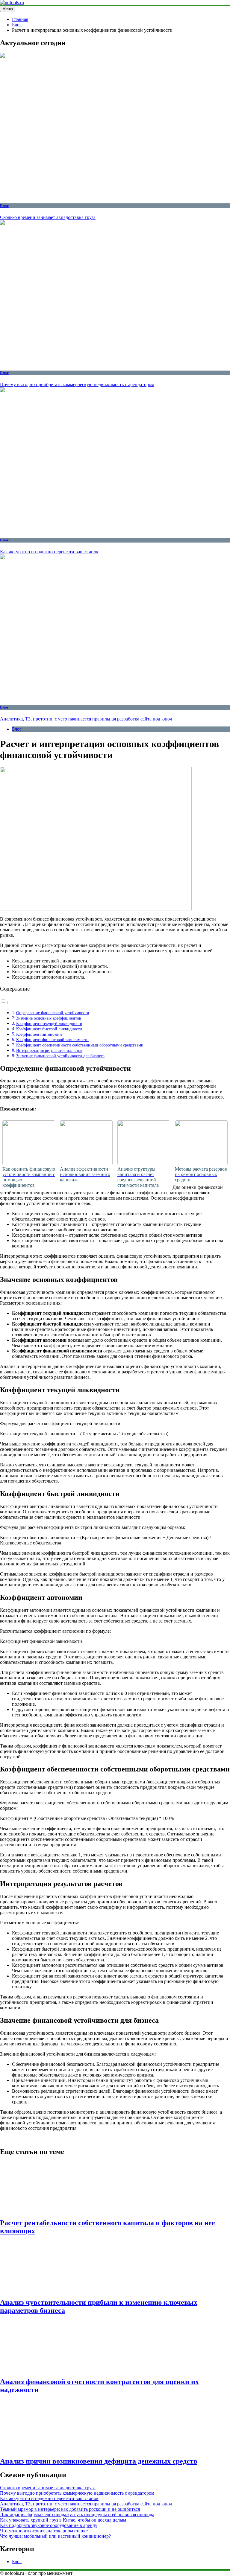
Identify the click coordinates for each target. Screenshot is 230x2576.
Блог (4, 206)
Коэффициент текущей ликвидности (49, 1023)
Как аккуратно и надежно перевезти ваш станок (49, 552)
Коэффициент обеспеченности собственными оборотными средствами (80, 1045)
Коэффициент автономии (39, 1034)
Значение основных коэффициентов (49, 1018)
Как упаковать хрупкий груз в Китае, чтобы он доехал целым (63, 2520)
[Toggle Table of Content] (4, 1002)
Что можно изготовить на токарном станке (44, 2531)
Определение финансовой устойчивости (53, 1013)
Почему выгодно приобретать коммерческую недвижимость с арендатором (77, 384)
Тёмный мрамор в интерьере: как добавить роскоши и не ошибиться (70, 2509)
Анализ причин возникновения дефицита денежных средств (99, 2461)
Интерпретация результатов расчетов (49, 1050)
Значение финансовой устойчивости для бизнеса (60, 1056)
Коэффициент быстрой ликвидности (49, 1029)
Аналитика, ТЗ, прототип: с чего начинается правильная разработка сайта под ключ (86, 719)
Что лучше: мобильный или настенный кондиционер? (55, 2536)
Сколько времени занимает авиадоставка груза (48, 217)
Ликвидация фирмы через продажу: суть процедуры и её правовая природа (77, 2515)
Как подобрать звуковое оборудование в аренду (49, 2525)
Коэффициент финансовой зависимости (52, 1040)
